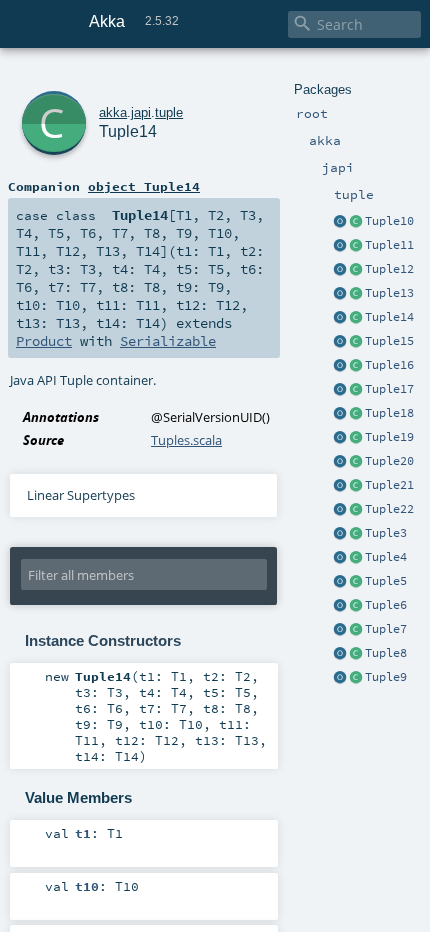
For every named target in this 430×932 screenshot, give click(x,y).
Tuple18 (389, 413)
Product (44, 341)
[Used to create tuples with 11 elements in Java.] (340, 246)
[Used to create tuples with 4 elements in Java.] (340, 558)
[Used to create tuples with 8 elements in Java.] (340, 654)
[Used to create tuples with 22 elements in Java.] (340, 510)
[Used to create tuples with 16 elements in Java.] (340, 366)
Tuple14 (389, 317)
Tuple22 (389, 509)
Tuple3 (386, 533)
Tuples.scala (186, 440)
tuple (169, 112)
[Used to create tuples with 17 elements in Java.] (340, 390)
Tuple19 (389, 437)
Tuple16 (389, 365)
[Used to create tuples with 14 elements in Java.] (340, 318)
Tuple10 (389, 221)
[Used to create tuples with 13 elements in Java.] (340, 294)
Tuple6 (386, 605)
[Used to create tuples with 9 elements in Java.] (340, 678)
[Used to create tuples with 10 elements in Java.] (340, 222)
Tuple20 (389, 461)
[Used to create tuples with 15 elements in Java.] (340, 342)
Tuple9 (386, 677)
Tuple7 (386, 629)
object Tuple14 (144, 186)
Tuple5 (386, 581)
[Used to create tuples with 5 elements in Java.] (340, 582)
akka (113, 112)
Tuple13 (389, 293)
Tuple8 (386, 653)
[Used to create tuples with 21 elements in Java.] (340, 486)
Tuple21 (389, 485)
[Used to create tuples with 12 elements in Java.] (340, 270)
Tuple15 (389, 341)
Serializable (168, 341)
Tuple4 (386, 557)
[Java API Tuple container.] (356, 222)
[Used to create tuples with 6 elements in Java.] (340, 606)
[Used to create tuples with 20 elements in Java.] (340, 462)
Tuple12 (389, 269)
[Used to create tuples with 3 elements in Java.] (340, 534)
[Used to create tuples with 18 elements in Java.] (340, 414)
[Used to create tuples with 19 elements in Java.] (340, 438)
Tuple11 (389, 245)
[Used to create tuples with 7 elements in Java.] (340, 630)
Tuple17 (389, 389)
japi (141, 112)
